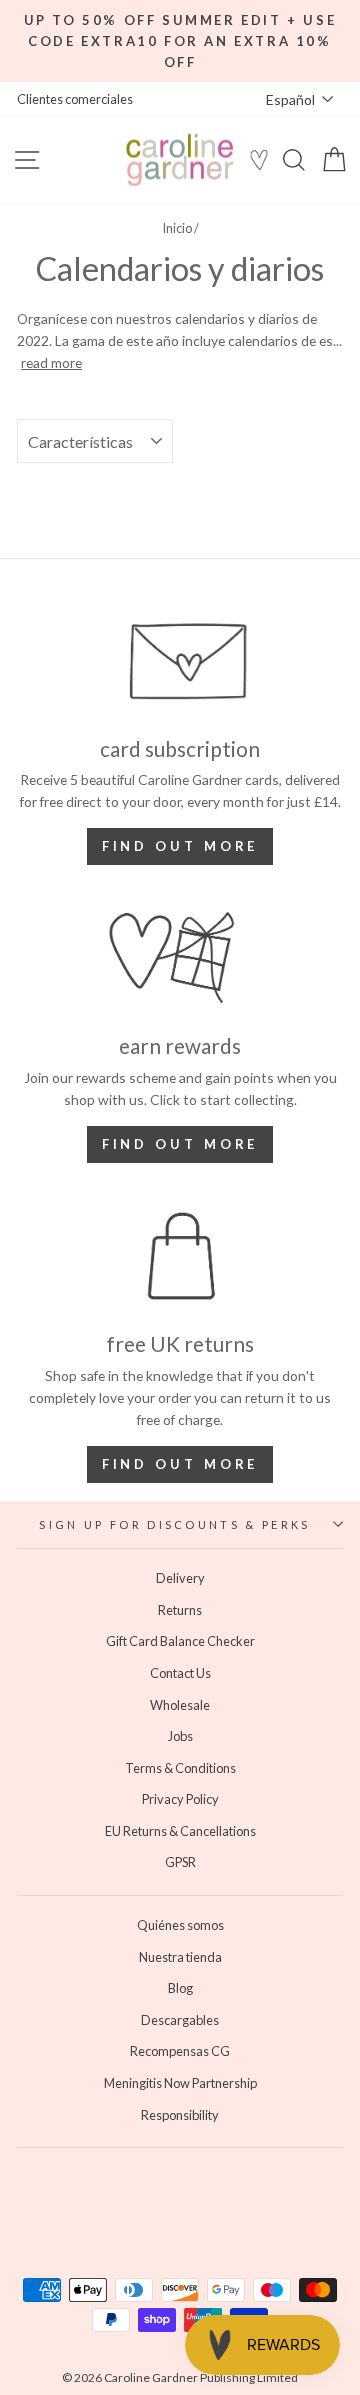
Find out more (180, 846)
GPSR (180, 1862)
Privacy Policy (180, 1799)
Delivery (180, 1578)
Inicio (177, 228)
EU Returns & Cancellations (180, 1831)
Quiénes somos (180, 1925)
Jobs (180, 1736)
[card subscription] (180, 660)
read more (51, 362)
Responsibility (180, 2115)
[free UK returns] (180, 1256)
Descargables (180, 2020)
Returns (180, 1610)
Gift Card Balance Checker (180, 1641)
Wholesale (180, 1705)
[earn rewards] (180, 958)
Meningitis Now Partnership (180, 2083)
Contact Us (180, 1673)
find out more (180, 1144)
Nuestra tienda (180, 1957)
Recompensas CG (180, 2051)
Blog (180, 1988)
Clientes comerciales (75, 99)
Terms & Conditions (180, 1768)
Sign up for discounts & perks (174, 1524)
